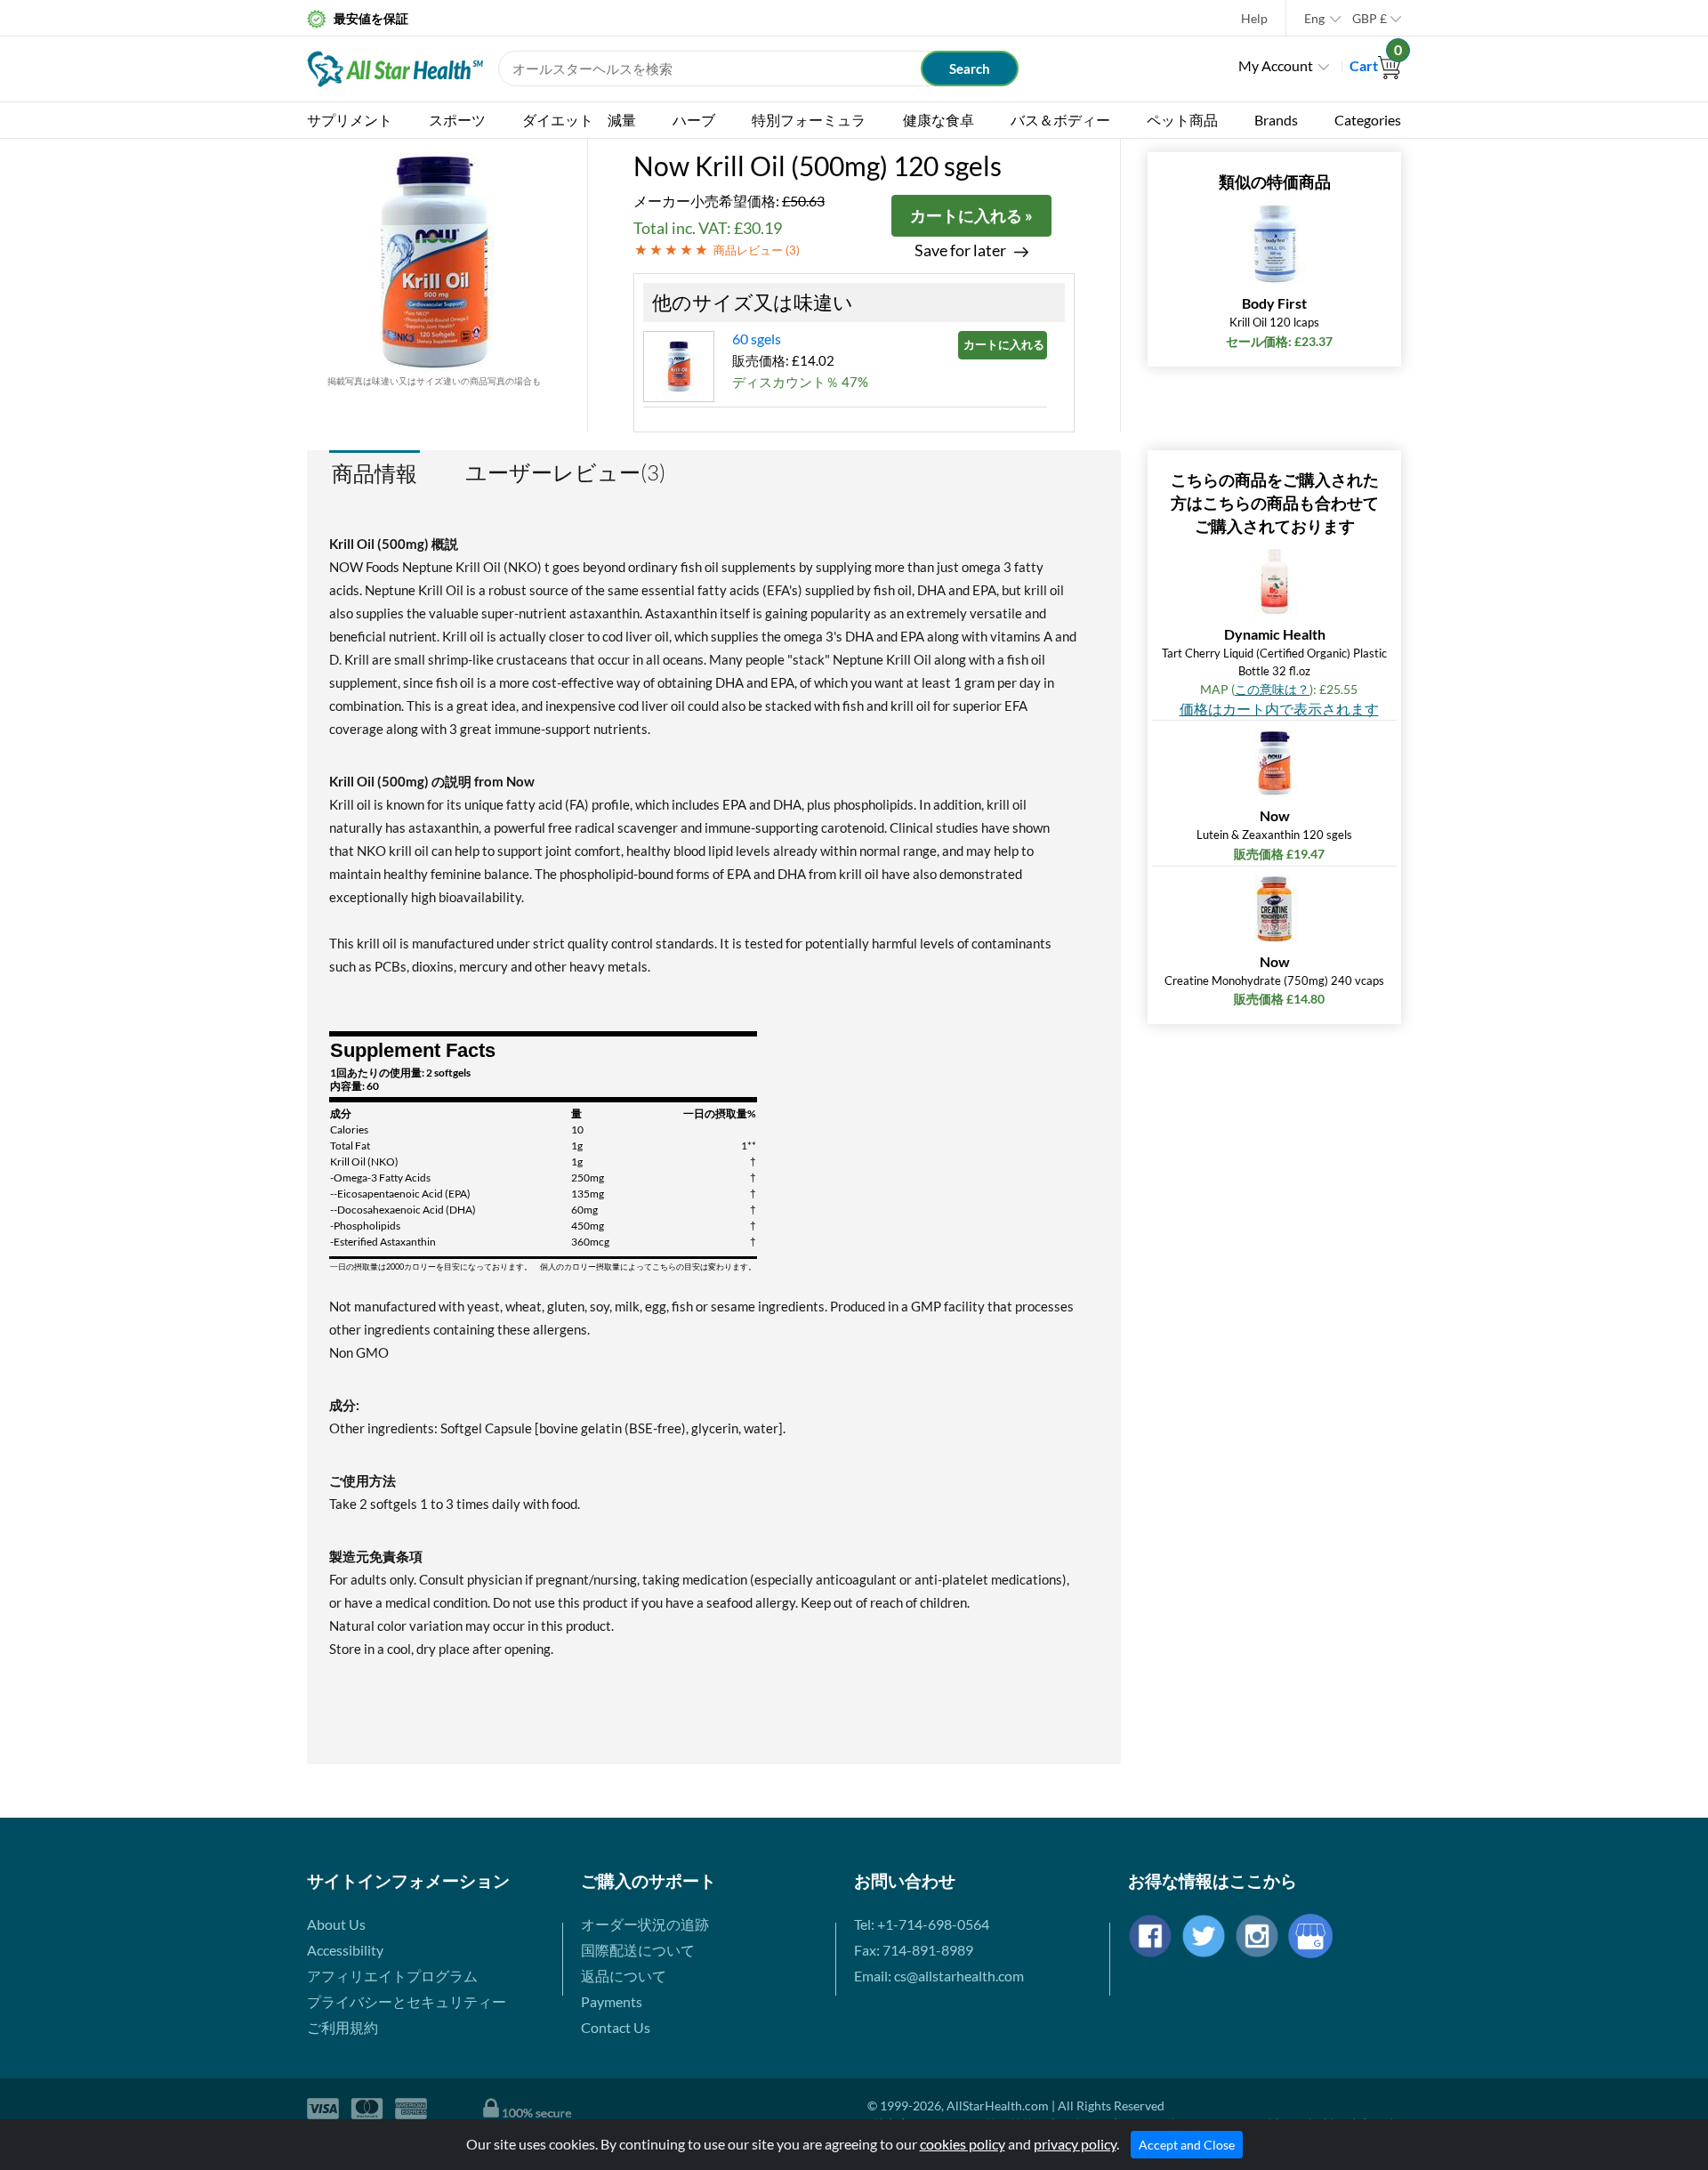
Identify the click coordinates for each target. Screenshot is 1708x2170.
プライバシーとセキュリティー (407, 2001)
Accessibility (345, 1950)
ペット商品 (1182, 120)
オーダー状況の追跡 (645, 1924)
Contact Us (616, 2027)
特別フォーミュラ (809, 120)
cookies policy (963, 2144)
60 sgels (757, 339)
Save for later (960, 250)
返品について (624, 1976)
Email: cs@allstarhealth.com (939, 1976)
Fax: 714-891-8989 (914, 1950)
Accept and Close (1187, 2145)
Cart (1375, 65)
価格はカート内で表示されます (1279, 709)
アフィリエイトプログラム (392, 1976)
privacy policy (1075, 2144)
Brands (1276, 120)
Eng (1314, 18)
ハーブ (694, 120)
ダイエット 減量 (579, 120)
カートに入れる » (971, 215)
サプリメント (350, 120)
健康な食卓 (939, 120)
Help (1254, 18)
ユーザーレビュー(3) (565, 472)
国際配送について (638, 1950)
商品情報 (375, 473)
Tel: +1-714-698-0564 (922, 1924)
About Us (336, 1924)
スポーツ (457, 120)
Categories (1368, 120)
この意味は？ (1272, 689)
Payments (612, 2001)
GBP (1370, 18)
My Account (1276, 65)
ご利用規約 (342, 2027)
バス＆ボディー (1060, 120)
